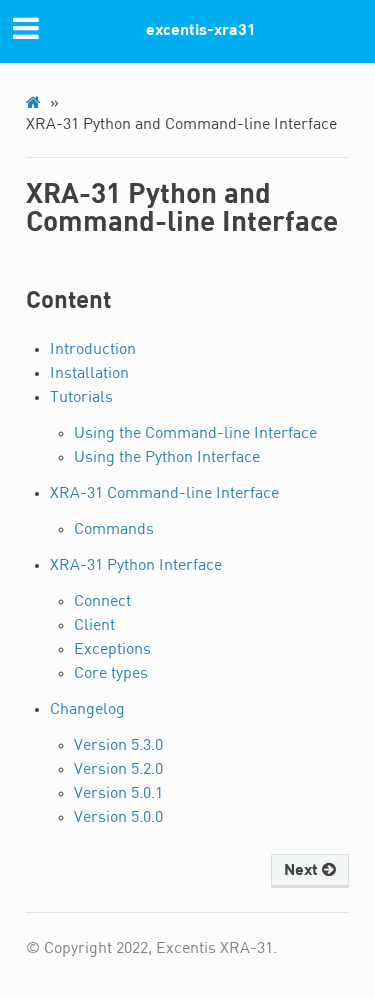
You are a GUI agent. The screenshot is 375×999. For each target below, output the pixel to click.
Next (303, 871)
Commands (114, 530)
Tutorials (81, 398)
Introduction (93, 350)
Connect (102, 602)
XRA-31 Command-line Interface (164, 494)
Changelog (87, 710)
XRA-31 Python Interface (136, 566)
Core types (111, 674)
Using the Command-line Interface (195, 434)
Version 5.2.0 (118, 770)
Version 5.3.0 (118, 746)
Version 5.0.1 (118, 794)
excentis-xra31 (201, 31)
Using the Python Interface (167, 458)
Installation (89, 374)
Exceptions (112, 650)
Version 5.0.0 (118, 818)
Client (94, 626)
